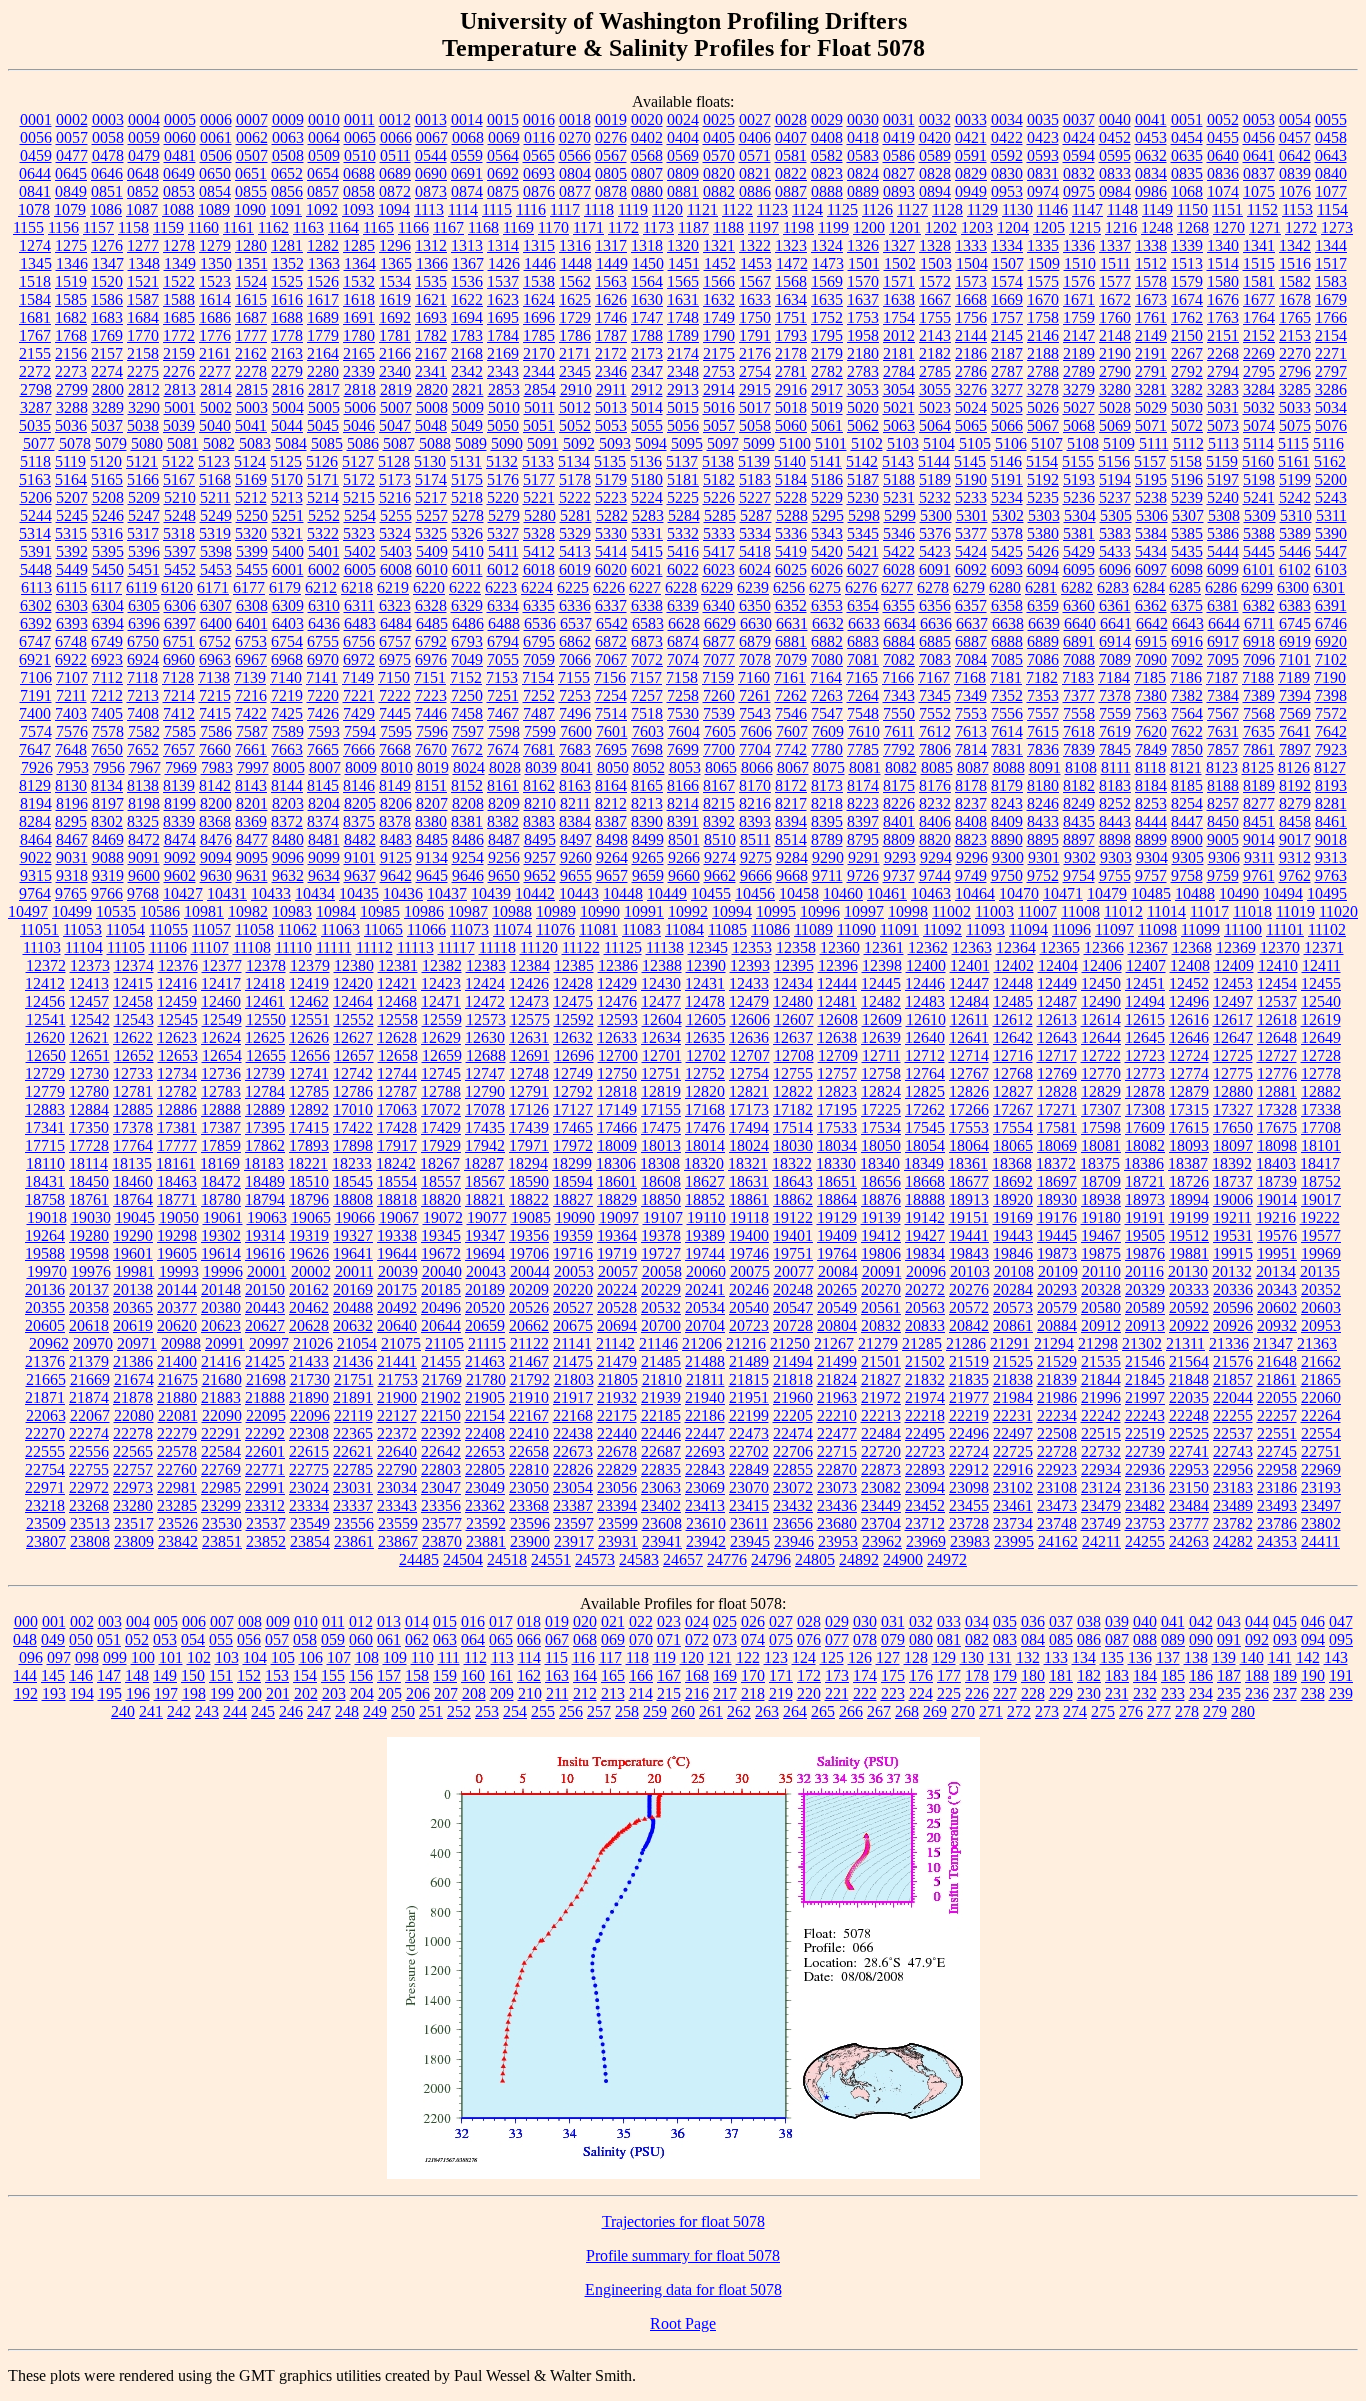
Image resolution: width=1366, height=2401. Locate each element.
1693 (431, 317)
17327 (1233, 1109)
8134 (107, 785)
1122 (737, 209)
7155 (574, 677)
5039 (179, 425)
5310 (1296, 515)
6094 (1043, 569)
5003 (252, 407)
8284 (35, 821)
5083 (255, 443)
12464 (353, 1001)
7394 (1295, 695)
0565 (539, 155)
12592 (574, 1019)
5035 (35, 425)
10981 (204, 911)
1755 (935, 317)
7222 (395, 695)
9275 (756, 857)
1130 (1017, 209)
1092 (322, 209)
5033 (1295, 407)
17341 (45, 1127)
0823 (827, 173)
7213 (143, 695)
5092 (579, 443)
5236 (1079, 497)
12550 (266, 1019)
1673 (1151, 299)
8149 (395, 785)
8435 (1079, 821)
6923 (107, 659)
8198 (144, 803)
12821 (749, 1091)
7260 (719, 695)
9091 (144, 857)
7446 (431, 713)
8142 (215, 785)
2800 (108, 389)
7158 (682, 677)
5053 (611, 425)
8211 (575, 803)
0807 (647, 173)
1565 (683, 281)
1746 (611, 317)
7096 (1259, 659)
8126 (1294, 767)
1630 (647, 299)
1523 (215, 281)
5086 (363, 443)
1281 (287, 245)
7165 (862, 677)
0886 (755, 191)
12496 (1189, 1001)
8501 (684, 839)
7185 (1150, 677)
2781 (791, 371)
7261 (755, 695)
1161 (238, 227)
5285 (720, 515)
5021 (899, 407)
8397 (863, 821)
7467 (503, 713)
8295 (71, 821)
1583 (1331, 281)
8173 (827, 785)
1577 (1115, 281)
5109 (1119, 443)
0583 (863, 155)
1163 (308, 227)
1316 (575, 245)
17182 (793, 1109)
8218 (827, 803)
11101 (1285, 929)
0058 (108, 137)
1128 (947, 209)
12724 (1189, 1055)
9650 (504, 875)
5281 (576, 515)
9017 (1295, 839)
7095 (1223, 659)
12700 (618, 1055)
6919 (1295, 641)
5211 (215, 497)
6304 (108, 605)
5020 (863, 407)
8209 (504, 803)
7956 (109, 767)
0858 (359, 191)
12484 (969, 1001)
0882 (719, 191)
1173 (658, 227)
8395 (827, 821)
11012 (1123, 911)
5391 (36, 551)
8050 (613, 767)
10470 (1019, 893)
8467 (72, 839)
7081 (863, 659)
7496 (575, 713)
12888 (221, 1109)
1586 (107, 299)
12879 (1189, 1091)
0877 (575, 191)
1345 (36, 263)
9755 (1115, 875)
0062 (252, 137)
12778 (1321, 1073)
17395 (265, 1127)
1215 (1085, 227)
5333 (719, 533)
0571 (755, 155)
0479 (144, 155)
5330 (611, 533)
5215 (359, 497)
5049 (467, 425)
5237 (1115, 497)
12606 (750, 1019)
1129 (982, 209)
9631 (252, 875)
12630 (485, 1037)
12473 (529, 1001)
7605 (720, 731)
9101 (360, 857)
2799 (72, 389)
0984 (1115, 191)
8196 (72, 803)
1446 (540, 263)
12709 (838, 1055)
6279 (969, 587)
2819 (396, 389)
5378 (1007, 533)
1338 (1151, 245)
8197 (108, 803)
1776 (215, 335)
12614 (1101, 1019)
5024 (971, 407)
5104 (939, 443)
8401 (899, 821)
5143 (898, 461)
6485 (432, 623)
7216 (251, 695)
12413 (89, 983)
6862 (575, 641)
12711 (881, 1055)
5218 (467, 497)
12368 (1192, 947)
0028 (791, 119)
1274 (35, 245)
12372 (46, 965)
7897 (1295, 749)
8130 (71, 785)
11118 (497, 947)
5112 (1188, 443)
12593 (618, 1019)
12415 (133, 983)
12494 (1145, 1001)
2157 (107, 353)
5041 (251, 425)
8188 (1223, 785)
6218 (357, 587)
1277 (143, 245)
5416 (683, 551)
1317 (611, 245)
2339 (359, 371)
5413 (575, 551)
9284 (792, 857)
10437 (447, 893)
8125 (1258, 767)
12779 (45, 1091)
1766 (1331, 317)
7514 (611, 713)
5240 (1223, 497)
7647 (35, 749)
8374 (323, 821)
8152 (467, 785)
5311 (1331, 515)
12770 (1101, 1073)
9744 (935, 875)
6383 (1295, 605)
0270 (575, 137)
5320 (251, 533)
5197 (1223, 479)
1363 (324, 263)
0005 (180, 119)
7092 (1187, 659)
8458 (1295, 821)
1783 (467, 335)
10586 (160, 911)
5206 (36, 497)
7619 (1115, 731)
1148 (1122, 209)
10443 (579, 893)
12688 (486, 1055)
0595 (1115, 155)
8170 (755, 785)
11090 (856, 929)
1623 (503, 299)
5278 (468, 515)
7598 (504, 731)
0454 (1187, 137)
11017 (1209, 911)
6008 (396, 569)
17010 (353, 1109)
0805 (611, 173)
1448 (576, 263)
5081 (183, 443)
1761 (1151, 317)
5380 (1043, 533)
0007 (252, 119)
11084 (684, 929)
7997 (253, 767)
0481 (180, 155)
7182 (1042, 677)
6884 (899, 641)
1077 (1331, 191)
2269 (1259, 353)
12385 (574, 965)
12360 (840, 947)
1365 (396, 263)
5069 (1115, 425)
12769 (1057, 1073)
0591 (971, 155)
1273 (1337, 227)
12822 (793, 1091)
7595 (396, 731)
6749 (107, 641)
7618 (1079, 731)
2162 (251, 353)
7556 (1007, 713)
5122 (178, 461)
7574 (36, 731)
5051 (539, 425)
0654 (323, 173)
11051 (39, 929)
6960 (179, 659)
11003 (994, 911)
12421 (397, 983)
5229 (827, 497)
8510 (720, 839)
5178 (575, 479)
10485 (1151, 893)
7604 (684, 731)
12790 (485, 1091)
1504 (972, 263)
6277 (897, 587)
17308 (1145, 1109)
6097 (1151, 569)
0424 (1079, 137)
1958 (863, 335)
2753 (719, 371)
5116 (1328, 443)
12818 (617, 1091)
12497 (1233, 1001)
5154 (1042, 461)
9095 (252, 857)
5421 (863, 551)
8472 (144, 839)
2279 (287, 371)
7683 (575, 749)
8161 (503, 785)
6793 (467, 641)
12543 (134, 1019)
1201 (905, 227)
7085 (1007, 659)
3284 (1259, 389)
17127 (573, 1109)
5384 (1151, 533)
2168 (467, 353)
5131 (466, 461)
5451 (144, 569)
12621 (89, 1037)
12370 (1280, 947)
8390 (647, 821)
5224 (647, 497)
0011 (359, 119)
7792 (899, 749)
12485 (1013, 1001)
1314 (503, 245)
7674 (503, 749)
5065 (971, 425)
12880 (1233, 1091)
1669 (1007, 299)
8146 (359, 785)
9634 (324, 875)
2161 (215, 353)
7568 (1259, 713)
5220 (503, 497)
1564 (647, 281)
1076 (1295, 191)
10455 (711, 893)
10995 (776, 911)
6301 (1329, 587)
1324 (827, 245)
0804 (575, 173)
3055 (935, 389)
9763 (1331, 875)
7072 (647, 659)
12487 (1057, 1001)
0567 (611, 155)
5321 (287, 533)
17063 (397, 1109)
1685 (179, 317)
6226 (609, 587)
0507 (252, 155)
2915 (755, 389)
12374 (134, 965)
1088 (178, 209)
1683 (107, 317)
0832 (1079, 173)
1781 (395, 335)
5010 (504, 407)
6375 (1187, 605)
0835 (1187, 173)
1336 (1079, 245)
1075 (1259, 191)
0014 (467, 119)
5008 (432, 407)
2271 (1331, 353)
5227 (755, 497)
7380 (1151, 695)
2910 (576, 389)
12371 (1324, 947)
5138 (718, 461)
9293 (900, 857)
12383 (486, 965)
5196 (1187, 479)
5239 (1187, 497)
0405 (719, 137)
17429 (441, 1127)
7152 (466, 677)
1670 (1043, 299)
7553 (971, 713)
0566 (575, 155)
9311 (1259, 857)
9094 (216, 857)
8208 (468, 803)
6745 (1295, 623)
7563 (1151, 713)
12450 (1101, 983)
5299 (900, 515)
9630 (216, 875)
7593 (324, 731)
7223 (431, 695)
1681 (35, 317)
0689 (395, 173)
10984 (336, 911)
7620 (1151, 731)
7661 (251, 749)
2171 (575, 353)
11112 (374, 947)
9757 (1151, 875)
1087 (142, 209)
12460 (221, 1001)
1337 (1115, 245)
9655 (576, 875)
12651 (90, 1055)
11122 (581, 947)
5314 (35, 533)
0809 (683, 173)
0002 (72, 119)
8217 (791, 803)
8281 (1331, 803)
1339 (1187, 245)
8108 (1081, 767)
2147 (1079, 335)
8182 (1079, 785)
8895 (1043, 839)
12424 (485, 983)
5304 (1080, 515)
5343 (827, 533)
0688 (359, 173)
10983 (292, 911)
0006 (216, 119)
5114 (1258, 443)
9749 (971, 875)
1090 (250, 209)
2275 (143, 371)
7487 (539, 713)
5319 (215, 533)
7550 (899, 713)
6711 (1259, 623)
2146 (1043, 335)
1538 (539, 281)
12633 (617, 1037)
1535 (431, 281)
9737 (899, 875)
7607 (792, 731)
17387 (221, 1127)
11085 (727, 929)
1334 (1007, 245)
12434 (793, 983)
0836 (1223, 173)
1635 (827, 299)
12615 (1145, 1019)
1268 (1193, 227)
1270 (1229, 227)
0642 (1295, 155)
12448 (1013, 983)
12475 (573, 1001)
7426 (323, 713)
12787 (397, 1091)
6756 (359, 641)
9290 (828, 857)
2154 (1331, 335)
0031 (899, 119)
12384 (530, 965)
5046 (359, 425)
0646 (107, 173)
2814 (216, 389)
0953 (1007, 191)
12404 (1058, 965)
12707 (750, 1055)
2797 (1331, 371)
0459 (36, 155)
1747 (647, 317)
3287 (36, 407)
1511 (1115, 263)
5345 (863, 533)
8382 (503, 821)
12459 (177, 1001)
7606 (756, 731)
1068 (1187, 191)
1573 (971, 281)
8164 (611, 785)
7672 (467, 749)
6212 (321, 587)
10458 (799, 893)
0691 (467, 173)
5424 (971, 551)
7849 (1151, 749)
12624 (221, 1037)
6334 (503, 605)
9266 (684, 857)
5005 (324, 407)
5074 (1259, 425)
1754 (899, 317)
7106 (36, 677)
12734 (177, 1073)
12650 (46, 1055)
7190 (1330, 677)
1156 (63, 227)
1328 (935, 245)
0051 (1187, 119)
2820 (432, 389)
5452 (180, 569)
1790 (719, 335)
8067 (793, 767)
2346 (611, 371)
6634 (900, 623)
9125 (396, 857)
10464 (975, 893)
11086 (770, 929)
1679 (1331, 299)
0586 (899, 155)
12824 (881, 1091)
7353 (1043, 695)
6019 (575, 569)
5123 (214, 461)
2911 (611, 389)
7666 (359, 749)
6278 (933, 587)
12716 (1013, 1055)
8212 (611, 803)
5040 (215, 425)
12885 (133, 1109)
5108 (1083, 443)
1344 (1331, 245)
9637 (360, 875)
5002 (216, 407)
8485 (432, 839)
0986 (1151, 191)
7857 (1223, 749)
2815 (252, 389)
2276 (179, 371)
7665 (323, 749)
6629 (720, 623)
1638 (899, 299)
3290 (144, 407)
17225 (881, 1109)
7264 (863, 695)
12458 (133, 1001)
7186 (1186, 677)
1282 (323, 245)
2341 (431, 371)
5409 (432, 551)
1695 (503, 317)
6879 (755, 641)
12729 (45, 1073)
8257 (1223, 803)
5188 (899, 479)
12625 (265, 1037)
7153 (502, 677)
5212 (251, 497)
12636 (749, 1037)
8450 (1223, 821)
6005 (360, 569)
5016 (719, 407)
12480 (793, 1001)
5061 (827, 425)
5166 (143, 479)
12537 (1277, 1001)
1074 (1223, 191)
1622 (467, 299)
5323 (359, 533)
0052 (1223, 119)
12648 (1277, 1037)
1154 (1332, 209)
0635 (1187, 155)
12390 (706, 965)
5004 (288, 407)
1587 (143, 299)
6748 (71, 641)
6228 (681, 587)
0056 (36, 137)
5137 (682, 461)
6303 (72, 605)
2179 (827, 353)
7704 (755, 749)
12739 (265, 1073)
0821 (755, 173)
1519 (71, 281)
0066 (396, 137)
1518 (35, 281)
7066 (575, 659)
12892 (309, 1109)
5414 (611, 551)
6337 (611, 605)
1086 (106, 209)
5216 (395, 497)
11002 (951, 911)
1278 (179, 245)
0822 (791, 173)
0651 (251, 173)
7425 (287, 713)
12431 (705, 983)
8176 (935, 785)
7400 (35, 713)
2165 (359, 353)
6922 (71, 659)
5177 (539, 479)
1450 (648, 263)
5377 (971, 533)
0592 (1007, 155)
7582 (144, 731)
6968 (287, 659)
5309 (1260, 515)
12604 (662, 1019)
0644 (35, 173)
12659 (442, 1055)
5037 (107, 425)
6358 (1007, 605)
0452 (1115, 137)
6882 (827, 641)
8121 (1186, 767)
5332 (683, 533)
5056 (683, 425)
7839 (1079, 749)
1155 (28, 227)
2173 (647, 353)
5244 (36, 515)
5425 (1007, 551)
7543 (755, 713)
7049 (467, 659)
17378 (133, 1127)
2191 (1151, 353)
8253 (1151, 803)
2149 (1151, 335)
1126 (877, 209)
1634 (791, 299)
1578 (1151, 281)
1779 (323, 335)
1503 (936, 263)
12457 (89, 1001)
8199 (180, 803)
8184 (1151, 785)
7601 (612, 731)
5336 (791, 533)
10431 (227, 893)
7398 (1331, 695)
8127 (1330, 767)
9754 (1079, 875)
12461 (265, 1001)
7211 (71, 695)
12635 (705, 1037)
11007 (1037, 911)
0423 (1043, 137)
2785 (935, 371)
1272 (1301, 227)
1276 (107, 245)
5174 (431, 479)
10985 (380, 911)
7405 (107, 713)
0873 (431, 191)
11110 (293, 947)
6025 (791, 569)
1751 (791, 317)
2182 (935, 353)
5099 (759, 443)
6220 (429, 587)
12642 (1013, 1037)
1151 (1227, 209)
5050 (503, 425)
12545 (178, 1019)
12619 (1321, 1019)
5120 (106, 461)
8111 (1116, 767)
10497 (28, 911)
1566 (719, 281)
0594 (1079, 155)
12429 (617, 983)
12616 (1189, 1019)
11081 (598, 929)
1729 (575, 317)
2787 (1007, 371)
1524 (251, 281)
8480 (288, 839)
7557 (1043, 713)
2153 (1295, 335)
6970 (323, 659)
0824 (863, 173)
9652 (540, 875)
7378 (1115, 695)
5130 (430, 461)
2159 (179, 353)
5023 (935, 407)
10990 (600, 911)
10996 (820, 911)
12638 (837, 1037)
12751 (661, 1073)
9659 (648, 875)
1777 (251, 335)
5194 (1115, 479)
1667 (935, 299)
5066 (1007, 425)
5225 (683, 497)
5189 (935, 479)
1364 (360, 263)
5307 (1188, 515)
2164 (323, 353)
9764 (35, 893)
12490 (1101, 1001)
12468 (397, 1001)
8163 (575, 785)
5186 (827, 479)
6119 (141, 587)
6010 (432, 569)
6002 (324, 569)
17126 (529, 1109)
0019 (611, 119)
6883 (863, 641)
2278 (251, 371)
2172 (611, 353)
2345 (575, 371)
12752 (705, 1073)
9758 (1187, 875)
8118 (1150, 767)
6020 (611, 569)
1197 (763, 227)
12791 (529, 1091)
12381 (398, 965)
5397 (180, 551)
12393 (750, 965)
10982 (248, 911)
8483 (396, 839)
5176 (503, 479)
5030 (1187, 407)
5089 (471, 443)
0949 (971, 191)
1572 (935, 281)
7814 (971, 749)
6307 (216, 605)
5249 (216, 515)
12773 (1145, 1073)
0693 (539, 173)
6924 (143, 659)
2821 (468, 389)
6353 (827, 605)
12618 (1277, 1019)
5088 (435, 443)
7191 (36, 695)
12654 (222, 1055)
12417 (221, 983)
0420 (935, 137)
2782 (827, 371)
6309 (288, 605)
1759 (1079, 317)
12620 (45, 1037)
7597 (468, 731)
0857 (323, 191)
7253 (575, 695)
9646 (468, 875)
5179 (611, 479)
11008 (1080, 911)
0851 (107, 191)
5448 (36, 569)
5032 (1259, 407)
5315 (71, 533)
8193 (1331, 785)
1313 (467, 245)
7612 (935, 731)
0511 (395, 155)
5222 (575, 497)
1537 (503, 281)
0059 (144, 137)
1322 (755, 245)
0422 (1007, 137)
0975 (1079, 191)
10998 (908, 911)
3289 (108, 407)
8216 (755, 803)
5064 (935, 425)
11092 (942, 929)
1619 (395, 299)
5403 (396, 551)
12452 (1189, 983)
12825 (925, 1091)
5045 (323, 425)
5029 (1151, 407)
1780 (359, 335)
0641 (1259, 155)
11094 (1028, 929)
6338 (647, 605)
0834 (1151, 173)
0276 (611, 137)
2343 (503, 371)
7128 (178, 677)
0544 (431, 155)
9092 (180, 857)
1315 (539, 245)
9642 (396, 875)
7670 (431, 749)
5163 (35, 479)
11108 (252, 947)
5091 (543, 443)
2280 (323, 371)
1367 (468, 263)
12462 (309, 1001)
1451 (684, 263)
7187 (1222, 677)
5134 (574, 461)
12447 (969, 983)
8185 (1187, 785)
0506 (216, 155)
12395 (794, 965)
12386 (618, 965)
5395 (108, 551)
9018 (1331, 839)
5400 (288, 551)
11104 (84, 947)
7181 (1006, 677)
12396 (838, 965)
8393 (755, 821)
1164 (343, 227)
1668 (971, 299)
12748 (529, 1073)
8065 (721, 767)
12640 (925, 1037)
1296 (395, 245)
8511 (755, 839)
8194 (36, 803)
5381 (1079, 533)
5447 (1331, 551)
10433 (271, 893)
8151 (431, 785)
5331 (647, 533)
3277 (1007, 389)
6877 (719, 641)
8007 (325, 767)
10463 (931, 893)
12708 (794, 1055)
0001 (36, 119)
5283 (648, 515)
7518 (647, 713)
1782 (431, 335)
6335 (539, 605)
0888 (827, 191)
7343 (899, 695)
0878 (611, 191)
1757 (1007, 317)
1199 (833, 227)
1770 (143, 335)
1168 (483, 227)
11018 (1252, 911)
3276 (971, 389)
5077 (39, 443)
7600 (576, 731)
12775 (1233, 1073)
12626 (309, 1037)
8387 (611, 821)
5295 (828, 515)
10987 (468, 911)
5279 (504, 515)
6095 (1079, 569)
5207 (72, 497)
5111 (1154, 443)
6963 (215, 659)
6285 (1185, 587)
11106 (168, 947)
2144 (971, 335)
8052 (649, 767)
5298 (864, 515)
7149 (358, 677)
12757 (837, 1073)
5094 (651, 443)
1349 (180, 263)
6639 (1044, 623)
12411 (1321, 965)
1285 (359, 245)
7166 (898, 677)
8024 (469, 767)
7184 (1114, 677)
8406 (935, 821)
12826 (969, 1091)
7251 (503, 695)
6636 (936, 623)
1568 (791, 281)
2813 (180, 389)
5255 (396, 515)
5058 (755, 425)
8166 (683, 785)
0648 (143, 173)
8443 (1115, 821)
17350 (89, 1127)
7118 (142, 677)
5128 (394, 461)
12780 (89, 1091)
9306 (1224, 857)
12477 (661, 1001)
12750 (617, 1073)
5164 (71, 479)
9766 (107, 893)
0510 (360, 155)
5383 (1115, 533)
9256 (504, 857)
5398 (216, 551)
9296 (972, 857)
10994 (732, 911)
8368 (215, 821)
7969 (181, 767)
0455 (1223, 137)
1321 (719, 245)
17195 (837, 1109)
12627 (353, 1037)
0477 (72, 155)
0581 (791, 155)
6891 (1079, 641)
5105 (975, 443)
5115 (1293, 443)
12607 (794, 1019)
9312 (1295, 857)
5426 (1043, 551)
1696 (539, 317)
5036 (71, 425)
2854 (540, 389)
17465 (573, 1127)
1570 (863, 281)
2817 (324, 389)
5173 (395, 479)
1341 (1259, 245)
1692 (395, 317)
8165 (647, 785)
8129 (35, 785)
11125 (623, 947)
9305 (1188, 857)
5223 (611, 497)
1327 (899, 245)
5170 (287, 479)
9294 (936, 857)
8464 (36, 839)
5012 (575, 407)
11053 (82, 929)
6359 (1043, 605)
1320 (683, 245)
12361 (884, 947)
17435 (485, 1127)
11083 (641, 929)
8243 (1007, 803)
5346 (899, 533)
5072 (1187, 425)
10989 (556, 911)
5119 (70, 461)
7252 (539, 695)
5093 (615, 443)
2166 (395, 353)
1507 (1008, 263)
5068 (1079, 425)
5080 (147, 443)
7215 (215, 695)
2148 (1115, 335)
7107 (72, 677)
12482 (881, 1001)
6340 (719, 605)
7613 (971, 731)
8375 (359, 821)
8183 (1115, 785)
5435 (1187, 551)
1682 (71, 317)
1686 (215, 317)
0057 (72, 137)
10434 (315, 893)
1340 (1223, 245)
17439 (529, 1127)
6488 (504, 623)
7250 (467, 695)
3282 (1187, 389)
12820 (705, 1091)
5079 (111, 443)
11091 (899, 929)
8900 (1187, 839)
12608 (838, 1019)
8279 (1295, 803)
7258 (683, 695)
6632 (828, 623)
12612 (1013, 1019)
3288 (72, 407)
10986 (424, 911)
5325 (431, 533)
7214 (179, 695)
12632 (573, 1037)
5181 (683, 479)
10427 (183, 893)
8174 (863, 785)
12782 (177, 1091)
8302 (107, 821)
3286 (1331, 389)
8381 (467, 821)
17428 (397, 1127)
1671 (1079, 299)
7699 (683, 749)
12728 (1321, 1055)
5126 (322, 461)
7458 (467, 713)
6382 (1259, 605)
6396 (144, 623)
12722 (1101, 1055)
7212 (107, 695)
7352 (1007, 695)
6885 (935, 641)
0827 (899, 173)
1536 (467, 281)
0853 (179, 191)
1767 (35, 335)
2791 (1151, 371)
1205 (1049, 227)
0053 (1259, 119)
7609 (828, 731)
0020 (647, 119)
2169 (503, 353)
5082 (219, 443)
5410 (468, 551)
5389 (1295, 533)
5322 (323, 533)
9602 (180, 875)
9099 (324, 857)
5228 (791, 497)
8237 (971, 803)
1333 (971, 245)
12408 (1190, 965)
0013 (431, 119)
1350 (216, 263)
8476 (216, 839)
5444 (1223, 551)
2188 (1043, 353)
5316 (107, 533)
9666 (756, 875)
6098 (1187, 569)
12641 (969, 1037)
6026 (827, 569)
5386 (1223, 533)
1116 (531, 209)
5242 (1295, 497)
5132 (502, 461)
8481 (324, 839)
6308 (252, 605)
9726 (863, 875)
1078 (34, 209)
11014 (1166, 911)
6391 (1331, 605)
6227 (645, 587)
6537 (576, 623)
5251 (288, 515)
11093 (985, 929)
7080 (827, 659)
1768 (71, 335)
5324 (395, 533)
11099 (1200, 929)
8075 (829, 767)
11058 (254, 929)
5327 (503, 533)
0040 (1115, 119)
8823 (971, 839)
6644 (1224, 623)
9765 (71, 893)
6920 (1331, 641)
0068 (468, 137)
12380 (354, 965)
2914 (719, 389)
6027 (863, 569)
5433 (1115, 551)
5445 (1259, 551)
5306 (1152, 515)
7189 (1294, 677)
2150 (1187, 335)
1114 (463, 209)
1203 (977, 227)
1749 (719, 317)
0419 (899, 137)
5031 (1223, 407)
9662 (720, 875)
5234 (1007, 497)
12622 (133, 1037)
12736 (221, 1073)
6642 (1152, 623)
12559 (442, 1019)
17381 (177, 1127)
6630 (756, 623)
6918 (1259, 641)
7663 (287, 749)
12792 (573, 1091)
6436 (324, 623)
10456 (755, 893)
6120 (177, 587)
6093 (1007, 569)
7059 (539, 659)
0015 (503, 119)
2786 (971, 371)
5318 (179, 533)
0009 (288, 119)
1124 (807, 209)
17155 (661, 1109)
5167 (179, 479)
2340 (395, 371)
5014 (647, 407)
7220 (323, 695)
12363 (972, 947)
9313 (1331, 857)
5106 (1011, 443)
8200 (216, 803)
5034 (1331, 407)
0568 (647, 155)
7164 (826, 677)
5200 (1331, 479)
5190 (971, 479)
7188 (1258, 677)
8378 (395, 821)
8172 (791, 785)
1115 (497, 209)
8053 (685, 767)
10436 (403, 893)
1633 (755, 299)
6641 (1116, 623)
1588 (179, 299)
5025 (1007, 407)
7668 (395, 749)
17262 (925, 1109)
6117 (106, 587)
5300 (936, 515)
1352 (288, 263)
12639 (881, 1037)
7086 (1043, 659)
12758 (881, 1073)
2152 (1259, 335)
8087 (973, 767)
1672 (1115, 299)
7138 (214, 677)
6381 (1223, 605)
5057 (719, 425)
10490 (1239, 893)
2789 (1079, 371)
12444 (837, 983)
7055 (503, 659)
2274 (107, 371)
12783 (221, 1091)
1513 (1187, 263)
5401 (324, 551)
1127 (912, 209)
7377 (1079, 695)
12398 (882, 965)
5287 (756, 515)
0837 (1259, 173)
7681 (539, 749)
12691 (530, 1055)
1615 (251, 299)
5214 (323, 497)
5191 (1007, 479)
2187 (1007, 353)
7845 (1115, 749)
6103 (1331, 569)
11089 (813, 929)
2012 (899, 335)
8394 (791, 821)
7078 (755, 659)
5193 (1079, 479)
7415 (215, 713)
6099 (1223, 569)
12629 (441, 1037)
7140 (286, 677)
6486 (468, 623)
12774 (1189, 1073)
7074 (683, 659)
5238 (1151, 497)
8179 (1007, 785)
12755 (793, 1073)
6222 (465, 587)
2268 (1223, 353)
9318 (72, 875)
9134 (432, 857)
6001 (288, 569)
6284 (1149, 587)
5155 (1078, 461)
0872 (395, 191)
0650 (215, 173)
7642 (1331, 731)
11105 (126, 947)
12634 (661, 1037)
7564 (1187, 713)
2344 (539, 371)
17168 (705, 1109)
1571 (899, 281)
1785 (539, 335)
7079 (791, 659)
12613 (1057, 1019)
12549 (222, 1019)
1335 (1043, 245)
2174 (683, 353)
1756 (971, 317)
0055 (1331, 119)
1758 (1043, 317)
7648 (71, 749)
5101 (831, 443)
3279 (1079, 389)
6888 (1007, 641)
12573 (486, 1019)
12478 (705, 1001)
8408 (971, 821)
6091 (935, 569)
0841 (35, 191)
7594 (360, 731)
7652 (143, 749)
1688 (287, 317)
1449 (612, 263)
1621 (431, 299)
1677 (1259, 299)
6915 (1151, 641)
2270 (1295, 353)
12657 (354, 1055)
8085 (937, 767)
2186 (971, 353)
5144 (934, 461)
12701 (662, 1055)
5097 (723, 443)
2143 (935, 335)
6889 (1043, 641)
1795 (827, 335)
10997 (864, 911)
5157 (1150, 461)
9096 (288, 857)
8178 (971, 785)
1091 (286, 209)
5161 (1294, 461)
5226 (719, 497)
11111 (334, 947)
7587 (252, 731)
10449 (667, 893)
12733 (133, 1073)
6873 (647, 641)
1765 (1295, 317)
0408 (827, 137)
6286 (1221, 587)
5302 (1008, 515)
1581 (1259, 281)
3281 (1151, 389)
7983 (217, 767)
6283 (1113, 587)
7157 (646, 677)
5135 (610, 461)
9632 (288, 875)
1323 (791, 245)
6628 (684, 623)
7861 (1259, 749)
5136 (646, 461)
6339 (683, 605)
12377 (222, 965)
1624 (539, 299)
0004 (144, 119)
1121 (702, 209)
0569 (683, 155)
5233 (971, 497)
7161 (790, 677)
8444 (1151, 821)
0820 (719, 173)
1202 (941, 227)
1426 (504, 263)
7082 (899, 659)
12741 (309, 1073)
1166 (413, 227)
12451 (1145, 983)
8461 (1331, 821)
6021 (647, 569)
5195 (1151, 479)
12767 (969, 1073)
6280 (1005, 587)
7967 (145, 767)
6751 (179, 641)
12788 (441, 1091)
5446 (1295, 551)
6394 (108, 623)
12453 (1233, 983)
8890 (1007, 839)
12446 (925, 983)
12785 (309, 1091)
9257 (540, 857)
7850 (1187, 749)
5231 (899, 497)
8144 (287, 785)
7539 (719, 713)
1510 (1080, 263)
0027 (755, 119)
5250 (252, 515)
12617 (1233, 1019)
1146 (1052, 209)
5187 (863, 479)
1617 (323, 299)
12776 (1277, 1073)
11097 (1114, 929)
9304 (1152, 857)
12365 (1060, 947)
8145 (323, 785)
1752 (827, 317)
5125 (286, 461)
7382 (1187, 695)
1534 (395, 281)
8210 (540, 803)
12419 (309, 983)
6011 (467, 569)
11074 (512, 929)
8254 (1187, 803)
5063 (899, 425)
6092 (971, 569)
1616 (287, 299)
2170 (539, 353)
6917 (1223, 641)
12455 (1321, 983)
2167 (431, 353)
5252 (324, 515)
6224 (537, 587)
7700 (719, 749)
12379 (310, 965)
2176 (755, 353)
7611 (899, 731)
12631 (529, 1037)
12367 (1148, 947)
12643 (1057, 1037)
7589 (288, 731)
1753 (863, 317)
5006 (360, 407)
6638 (1008, 623)
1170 (553, 227)
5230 (863, 497)
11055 (168, 929)
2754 (755, 371)
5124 (250, 461)
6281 (1041, 587)
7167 (934, 677)
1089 (214, 209)
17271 (1057, 1109)
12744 (397, 1073)
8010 (397, 767)
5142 (862, 461)
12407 (1146, 965)
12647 (1233, 1037)
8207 (432, 803)
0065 (360, 137)
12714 (969, 1055)
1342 (1295, 245)
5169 (251, 479)
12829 (1101, 1091)
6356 (935, 605)
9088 (108, 857)
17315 (1189, 1109)
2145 (1007, 335)
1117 (565, 209)
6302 (36, 605)
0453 (1151, 137)
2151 (1223, 335)
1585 (71, 299)
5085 (327, 443)
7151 (430, 677)
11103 (42, 947)
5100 (795, 443)
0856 (287, 191)
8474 (180, 839)
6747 (35, 641)
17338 (1321, 1109)
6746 (1331, 623)
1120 (667, 209)
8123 (1222, 767)
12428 (573, 983)
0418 (863, 137)
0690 (431, 173)
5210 (180, 497)
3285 (1295, 389)
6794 (503, 641)
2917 (827, 389)
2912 (647, 389)
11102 (1327, 929)
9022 (36, 857)
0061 (216, 137)
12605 (706, 1019)
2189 (1079, 353)
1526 (323, 281)
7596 (432, 731)
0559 (467, 155)
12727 (1277, 1055)
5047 (395, 425)
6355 (899, 605)
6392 (36, 623)
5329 (575, 533)
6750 (143, 641)
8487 (504, 839)
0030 (863, 119)
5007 (396, 407)
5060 (791, 425)
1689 (323, 317)
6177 (249, 587)
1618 (359, 299)
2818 (360, 389)
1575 (1043, 281)
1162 (273, 227)
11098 (1157, 929)
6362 (1151, 605)
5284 (684, 515)
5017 (755, 407)
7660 (215, 749)
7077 (719, 659)
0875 (503, 191)
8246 (1043, 803)
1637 (863, 299)
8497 (576, 839)
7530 (683, 713)
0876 (539, 191)
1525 (287, 281)
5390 (1331, 533)
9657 (612, 875)
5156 (1114, 461)
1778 (287, 335)
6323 (395, 605)
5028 (1115, 407)
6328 (431, 605)
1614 (215, 299)
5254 (360, 515)
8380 (431, 821)
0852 (143, 191)
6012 (503, 569)
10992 (688, 911)
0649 (179, 173)
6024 (755, 569)
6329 (467, 605)
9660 (684, 875)
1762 (1187, 317)
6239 (753, 587)
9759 (1223, 875)
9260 (576, 857)
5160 (1258, 461)
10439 (491, 893)
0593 (1043, 155)
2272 (35, 371)
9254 (468, 857)
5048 (431, 425)
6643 (1188, 623)
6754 (287, 641)
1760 (1115, 317)
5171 (323, 479)
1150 (1192, 209)
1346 (72, 263)
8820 (935, 839)
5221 (539, 497)
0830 (1007, 173)
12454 (1277, 983)
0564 (503, 155)
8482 (360, 839)
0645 (71, 173)
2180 (863, 353)
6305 (144, 605)
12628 (397, 1037)
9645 (432, 875)
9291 (864, 857)
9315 (36, 875)
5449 (72, 569)
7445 (395, 713)
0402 (647, 137)
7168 (970, 677)
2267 (1187, 353)
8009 (361, 767)
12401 (970, 965)
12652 (134, 1055)
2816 (288, 389)
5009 (468, 407)
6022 (683, 569)
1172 (623, 227)
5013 (611, 407)
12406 (1102, 965)
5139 (754, 461)
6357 (971, 605)
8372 (287, 821)
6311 (359, 605)
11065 (383, 929)
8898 (1115, 839)
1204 (1013, 227)
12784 (265, 1091)
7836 (1043, 749)
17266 (969, 1109)
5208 (108, 497)
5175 (467, 479)
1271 (1265, 227)
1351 (252, 263)
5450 (108, 569)
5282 (612, 515)
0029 (827, 119)
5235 (1043, 497)
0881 (683, 191)
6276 (861, 587)
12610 (926, 1019)
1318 (647, 245)
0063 (288, 137)
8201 (252, 803)
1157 (98, 227)
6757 (395, 641)
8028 (505, 767)
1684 (143, 317)
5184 (791, 479)
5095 (687, 443)
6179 (285, 587)
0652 (287, 173)
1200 (869, 227)
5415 (647, 551)
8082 (901, 767)
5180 (647, 479)
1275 (71, 245)
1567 (755, 281)
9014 (1259, 839)
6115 (71, 587)
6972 (359, 659)
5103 (903, 443)
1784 (503, 335)
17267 (1013, 1109)
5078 (75, 443)
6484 (396, 623)
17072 (441, 1109)
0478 (108, 155)
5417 (719, 551)
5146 (1006, 461)
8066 (757, 767)
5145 (970, 461)
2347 (647, 371)
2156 (71, 353)
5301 (972, 515)
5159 (1222, 461)
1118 (599, 209)
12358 (796, 947)
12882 (1321, 1091)
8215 (719, 803)
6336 (575, 605)
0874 (467, 191)
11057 (211, 929)
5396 (144, 551)
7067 (611, 659)
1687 (251, 317)
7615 (1043, 731)
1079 (70, 209)
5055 (647, 425)
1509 (1044, 263)
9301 (1044, 857)
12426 (529, 983)
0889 (863, 191)
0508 (288, 155)
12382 (442, 965)
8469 (108, 839)
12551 (310, 1019)
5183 (755, 479)
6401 (252, 623)
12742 (353, 1073)
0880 (647, 191)
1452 (720, 263)
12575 (530, 1019)
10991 (644, 911)
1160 (203, 227)
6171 (213, 587)
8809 (899, 839)
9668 (792, 875)
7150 (394, 677)
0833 (1115, 173)
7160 (754, 677)
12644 (1101, 1037)
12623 (177, 1037)
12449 (1057, 983)
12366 (1104, 947)
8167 (719, 785)
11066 (426, 929)
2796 (1295, 371)
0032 (935, 119)
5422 (899, 551)
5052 (575, 425)
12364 (1016, 947)
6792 (431, 641)
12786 (353, 1091)
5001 (180, 407)
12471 (441, 1001)
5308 (1224, 515)
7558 (1079, 713)
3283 (1223, 389)
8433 (1043, 821)
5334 (755, 533)
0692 (503, 173)
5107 (1047, 443)
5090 (507, 443)
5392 (72, 551)
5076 (1331, 425)
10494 (1283, 893)
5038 (143, 425)
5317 (143, 533)
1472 (792, 263)
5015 (683, 407)
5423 (935, 551)
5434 (1151, 551)
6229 (717, 587)
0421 (971, 137)
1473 (828, 263)
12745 (441, 1073)
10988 (512, 911)
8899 (1151, 839)
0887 (791, 191)
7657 (179, 749)
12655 (266, 1055)
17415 (309, 1127)
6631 (792, 623)
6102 (1295, 569)
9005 (1223, 839)
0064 (324, 137)
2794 (1223, 371)
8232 (935, 803)
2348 (683, 371)
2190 (1115, 353)
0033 (971, 119)
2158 (143, 353)
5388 (1259, 533)
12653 (178, 1055)
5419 (791, 551)
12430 (661, 983)
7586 (216, 731)
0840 (1331, 173)
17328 (1277, 1109)
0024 (683, 119)
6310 (324, 605)
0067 (432, 137)
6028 (899, 569)
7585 (180, 731)
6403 (288, 623)
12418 (265, 983)
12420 (353, 983)
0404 (683, 137)
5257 (432, 515)
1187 (693, 227)
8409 (1007, 821)
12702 (706, 1055)
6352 (791, 605)
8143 (251, 785)
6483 (360, 623)
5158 (1186, 461)
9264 (612, 857)
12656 (310, 1055)
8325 (143, 821)
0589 (935, 155)
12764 (925, 1073)
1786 (575, 335)
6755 (323, 641)
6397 (180, 623)
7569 (1295, 713)
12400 (926, 965)
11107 (210, 947)
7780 (827, 749)
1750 (755, 317)
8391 (683, 821)
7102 (1331, 659)
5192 (1043, 479)
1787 (611, 335)
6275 (825, 587)
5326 (467, 533)
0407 (791, 137)
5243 (1331, 497)
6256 (789, 587)
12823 (837, 1091)
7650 (107, 749)
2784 (899, 371)
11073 (469, 929)
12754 (749, 1073)
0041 (1151, 119)
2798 (36, 389)
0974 (1043, 191)
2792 (1187, 371)
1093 (358, 209)
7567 (1223, 713)
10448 (623, 893)
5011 (539, 407)
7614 (1007, 731)
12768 (1013, 1073)
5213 (287, 497)
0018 (575, 119)
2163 (287, 353)
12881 (1277, 1091)
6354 (863, 605)
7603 (648, 731)
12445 (881, 983)
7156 (610, 677)
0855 (251, 191)
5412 (539, 551)
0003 (108, 119)
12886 (177, 1109)
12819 (661, 1091)
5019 (827, 407)
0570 (719, 155)
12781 (133, 1091)
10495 (1327, 893)
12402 (1014, 965)
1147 (1087, 209)
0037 (1079, 119)
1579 (1187, 281)
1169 (518, 227)
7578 (108, 731)
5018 (791, 407)
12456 (45, 1001)
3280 (1115, 389)
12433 (749, 983)
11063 (340, 929)
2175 (719, 353)
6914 (1115, 641)
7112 (107, 677)
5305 (1116, 515)
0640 (1223, 155)
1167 (448, 227)
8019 (433, 767)
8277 (1259, 803)
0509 (324, 155)
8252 (1115, 803)
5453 (216, 569)
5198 (1259, 479)
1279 (215, 245)
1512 (1151, 263)
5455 (252, 569)
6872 (611, 641)
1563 (611, 281)
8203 (288, 803)
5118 (35, 461)
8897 (1079, 839)
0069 (504, 137)
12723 (1145, 1055)
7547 (827, 713)
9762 (1295, 875)
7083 (935, 659)
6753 (251, 641)
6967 (251, 659)
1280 (251, 245)
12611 (969, 1019)
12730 (89, 1073)
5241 (1259, 497)
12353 (752, 947)
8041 (577, 767)
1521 (143, 281)
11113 (415, 947)
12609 (882, 1019)
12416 (177, 983)
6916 (1187, 641)
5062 (863, 425)
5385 (1187, 533)
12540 (1321, 1001)
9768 (143, 893)
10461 (887, 893)
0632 (1151, 155)
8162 (539, 785)
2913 (683, 389)
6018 (539, 569)
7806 (935, 749)
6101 (1259, 569)
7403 (71, 713)
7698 (647, 749)
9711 (827, 875)
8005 (289, 767)
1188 (728, 227)
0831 (1043, 173)
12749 (573, 1073)
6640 (1080, 623)
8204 (324, 803)
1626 (611, 299)
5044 (287, 425)
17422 (353, 1127)
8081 (865, 767)
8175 (899, 785)
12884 (89, 1109)
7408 (143, 713)
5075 (1295, 425)
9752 (1043, 875)
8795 (863, 839)
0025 (719, 119)
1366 (432, 263)
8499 (648, 839)
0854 (215, 191)
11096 (1071, 929)
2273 (71, 371)
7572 (1331, 713)
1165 (378, 227)
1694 (467, 317)
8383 (539, 821)
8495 (540, 839)
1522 (179, 281)
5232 (935, 497)
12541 (46, 1019)
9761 (1259, 875)
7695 (611, 749)
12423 (441, 983)
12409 (1234, 965)
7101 (1295, 659)
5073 (1223, 425)
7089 (1115, 659)
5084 (291, 443)
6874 (683, 641)
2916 (791, 389)
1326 (863, 245)
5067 (1043, 425)
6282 (1077, 587)
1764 (1259, 317)
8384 (575, 821)
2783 (863, 371)
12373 (90, 965)
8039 (541, 767)
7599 (540, 731)
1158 (133, 227)
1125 (842, 209)
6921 (35, 659)
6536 (540, 623)
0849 (71, 191)
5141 (826, 461)
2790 (1115, 371)
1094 (394, 209)
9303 (1116, 857)
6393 (72, 623)
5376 (935, 533)
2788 (1043, 371)
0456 (1259, 137)
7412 (179, 713)
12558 (398, 1019)
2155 (35, 353)
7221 (359, 695)
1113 (429, 209)
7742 (791, 749)
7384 (1223, 695)
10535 (116, 911)
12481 (837, 1001)
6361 (1115, 605)
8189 (1259, 785)
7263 (827, 695)
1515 (1259, 263)
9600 (144, 875)
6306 (180, 605)
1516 (1295, 263)
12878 (1145, 1091)
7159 (718, 677)
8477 (252, 839)
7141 (322, 677)
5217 (431, 497)
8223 (863, 803)
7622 (1187, 731)
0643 (1331, 155)
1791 (755, 335)
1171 (588, 227)
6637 (972, 623)
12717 (1057, 1055)
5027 (1079, 407)
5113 (1223, 443)
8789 (827, 839)
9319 (108, 875)
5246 (108, 515)
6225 (573, 587)
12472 (485, 1001)
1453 (756, 263)
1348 (144, 263)
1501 (864, 263)
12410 (1278, 965)
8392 (719, 821)
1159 (168, 227)
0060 (180, 137)
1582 (1295, 281)
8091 (1045, 767)
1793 (791, 335)
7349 (971, 695)
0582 (827, 155)
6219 (393, 587)
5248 (180, 515)
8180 (1043, 785)
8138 (143, 785)
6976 (431, 659)
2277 (215, 371)
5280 (540, 515)
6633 (864, 623)
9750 (1007, 875)
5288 (792, 515)
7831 (1007, 749)
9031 (72, 857)
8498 (612, 839)
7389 (1259, 695)
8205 (360, 803)
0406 (755, 137)
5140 (790, 461)
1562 (575, 281)
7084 (971, 659)
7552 (935, 713)
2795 (1259, 371)
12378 (266, 965)
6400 (216, 623)
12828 (1057, 1091)
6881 (791, 641)
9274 (720, 857)
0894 (935, 191)
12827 (1013, 1091)
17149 (617, 1109)
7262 (791, 695)
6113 (36, 587)
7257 (647, 695)
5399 (252, 551)
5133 (538, 461)
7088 (1079, 659)
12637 (793, 1037)
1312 (431, 245)
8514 (791, 839)
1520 (107, 281)
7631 (1223, 731)
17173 (749, 1109)
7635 (1259, 731)
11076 (555, 929)
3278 (1043, 389)
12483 (925, 1001)
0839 (1295, 173)
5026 (1043, 407)
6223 (501, 587)
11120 (539, 947)
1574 (1007, 281)
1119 (633, 209)
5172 (359, 479)
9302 (1080, 857)
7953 (73, 767)
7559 (1115, 713)
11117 (456, 947)
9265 (648, 857)
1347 (108, 263)
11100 (1243, 929)
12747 (485, 1073)
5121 (142, 461)
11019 (1295, 911)
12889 (265, 1109)
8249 (1079, 803)
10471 (1063, 893)
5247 (144, 515)
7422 (251, 713)
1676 (1223, 299)
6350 (755, 605)
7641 (1295, 731)
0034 (1007, 119)
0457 (1295, 137)
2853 (504, 389)
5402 (360, 551)
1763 (1223, 317)
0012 (395, 119)
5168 (215, 479)
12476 (617, 1001)
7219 (287, 695)
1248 (1157, 227)
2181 (899, 353)
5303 (1044, 515)
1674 (1187, 299)
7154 (538, 677)
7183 (1078, 677)
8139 (179, 785)
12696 (574, 1055)
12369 (1236, 947)
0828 (935, 173)
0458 (1331, 137)
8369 (251, 821)
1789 (683, 335)
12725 (1233, 1055)
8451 (1259, 821)
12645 (1145, 1037)
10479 (1107, 893)
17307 (1101, 1109)
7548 (863, 713)
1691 (359, 317)
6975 (395, 659)
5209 (144, 497)
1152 (1262, 209)
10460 (843, 893)
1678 (1295, 299)
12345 (708, 947)
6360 (1079, 605)
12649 (1321, 1037)
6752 (215, 641)
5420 (827, 551)
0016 (539, 119)
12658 (398, 1055)
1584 (35, 299)
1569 (827, 281)
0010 (324, 119)
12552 (354, 1019)
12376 (178, 965)
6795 (539, 641)
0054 (1295, 119)
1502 (900, 263)
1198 (798, 227)
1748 (683, 317)
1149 (1157, 209)
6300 (1293, 587)
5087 (399, 443)
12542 (90, 1019)
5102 (867, 443)
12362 (928, 947)
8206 (396, 803)
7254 (611, 695)
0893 (899, 191)
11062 (297, 929)
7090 (1151, 659)
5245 (72, 515)
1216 (1121, 227)
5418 (755, 551)
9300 (1008, 857)
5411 (503, 551)
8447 (1187, 821)
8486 (468, 839)
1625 (575, 299)
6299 (1257, 587)
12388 (662, 965)
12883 (45, 1109)
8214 (683, 803)
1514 (1223, 263)
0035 (1043, 119)
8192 (1295, 785)
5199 (1295, 479)
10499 (72, 911)
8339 (179, 821)
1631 (683, 299)
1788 (647, 335)
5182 (719, 479)
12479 (749, 1001)
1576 (1079, 281)
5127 (358, 461)
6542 (612, 623)
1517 (1331, 263)
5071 (1151, 425)
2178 (791, 353)
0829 (971, 173)
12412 (45, 983)
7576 (72, 731)
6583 (648, 623)
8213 (647, 803)
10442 (535, 893)
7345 (935, 695)
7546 (791, 713)
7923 (1331, 749)
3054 (899, 389)
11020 (1338, 911)
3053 (863, 389)
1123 (772, 209)
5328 (539, 533)
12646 (1189, 1037)
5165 (107, 479)
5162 (1330, 461)
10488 (1195, 893)
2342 (467, 371)
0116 (539, 137)
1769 (107, 335)
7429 (359, 713)
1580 (1223, 281)
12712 (925, 1055)
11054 (125, 929)
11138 (665, 947)
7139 (250, 677)
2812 (144, 389)
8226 (899, 803)
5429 (1079, 551)
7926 (37, 767)
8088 (1009, 767)
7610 (864, 731)
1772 (179, 335)
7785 (863, 749)
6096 (1115, 569)
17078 (485, 1109)
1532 (359, 281)
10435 (359, 893)
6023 (719, 569)
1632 (719, 299)
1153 (1297, 209)
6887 (971, 641)
